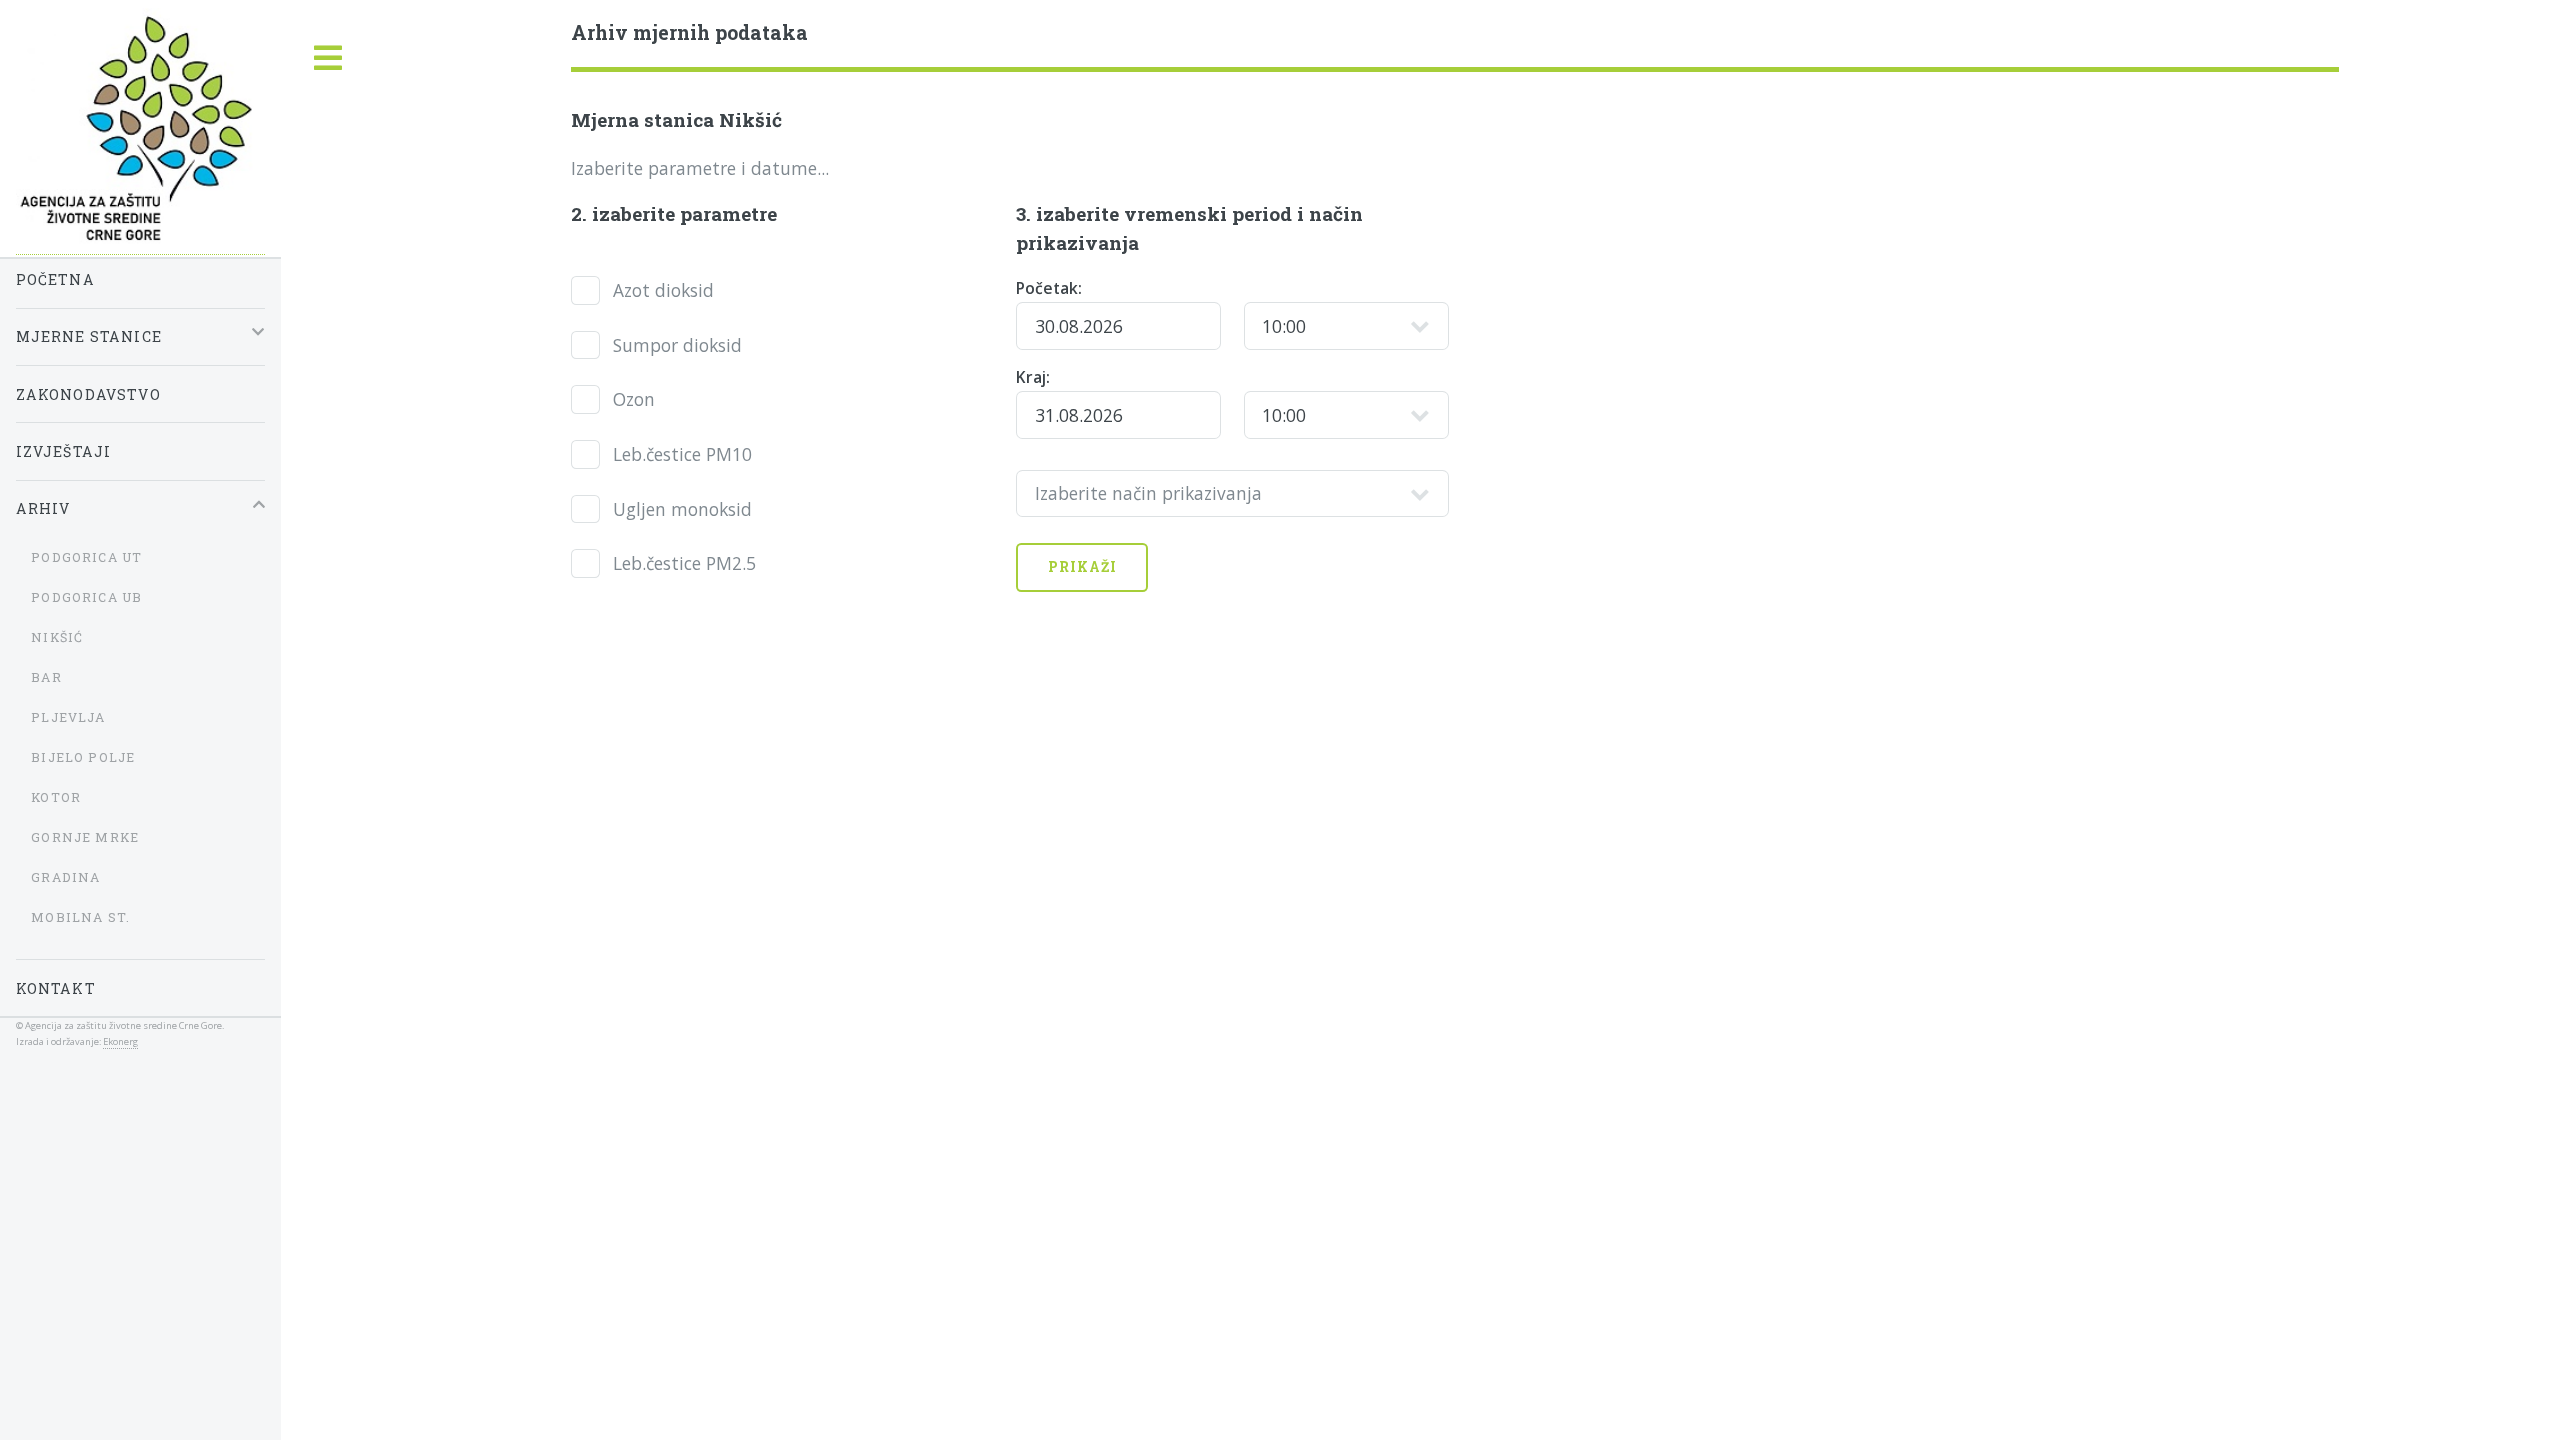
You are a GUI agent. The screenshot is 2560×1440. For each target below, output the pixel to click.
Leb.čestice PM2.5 (684, 563)
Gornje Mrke (85, 837)
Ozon (634, 399)
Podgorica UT (86, 557)
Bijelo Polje (83, 757)
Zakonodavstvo (88, 394)
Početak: (1049, 288)
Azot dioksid (663, 290)
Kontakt (56, 988)
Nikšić (57, 637)
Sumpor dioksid (677, 345)
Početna (55, 279)
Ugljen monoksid (682, 509)
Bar (46, 677)
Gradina (65, 877)
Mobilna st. (80, 917)
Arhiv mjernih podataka (689, 32)
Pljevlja (68, 717)
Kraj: (1033, 377)
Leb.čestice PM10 (682, 454)
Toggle (328, 58)
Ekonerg (120, 1041)
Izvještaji (64, 451)
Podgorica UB (86, 597)
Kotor (56, 797)
